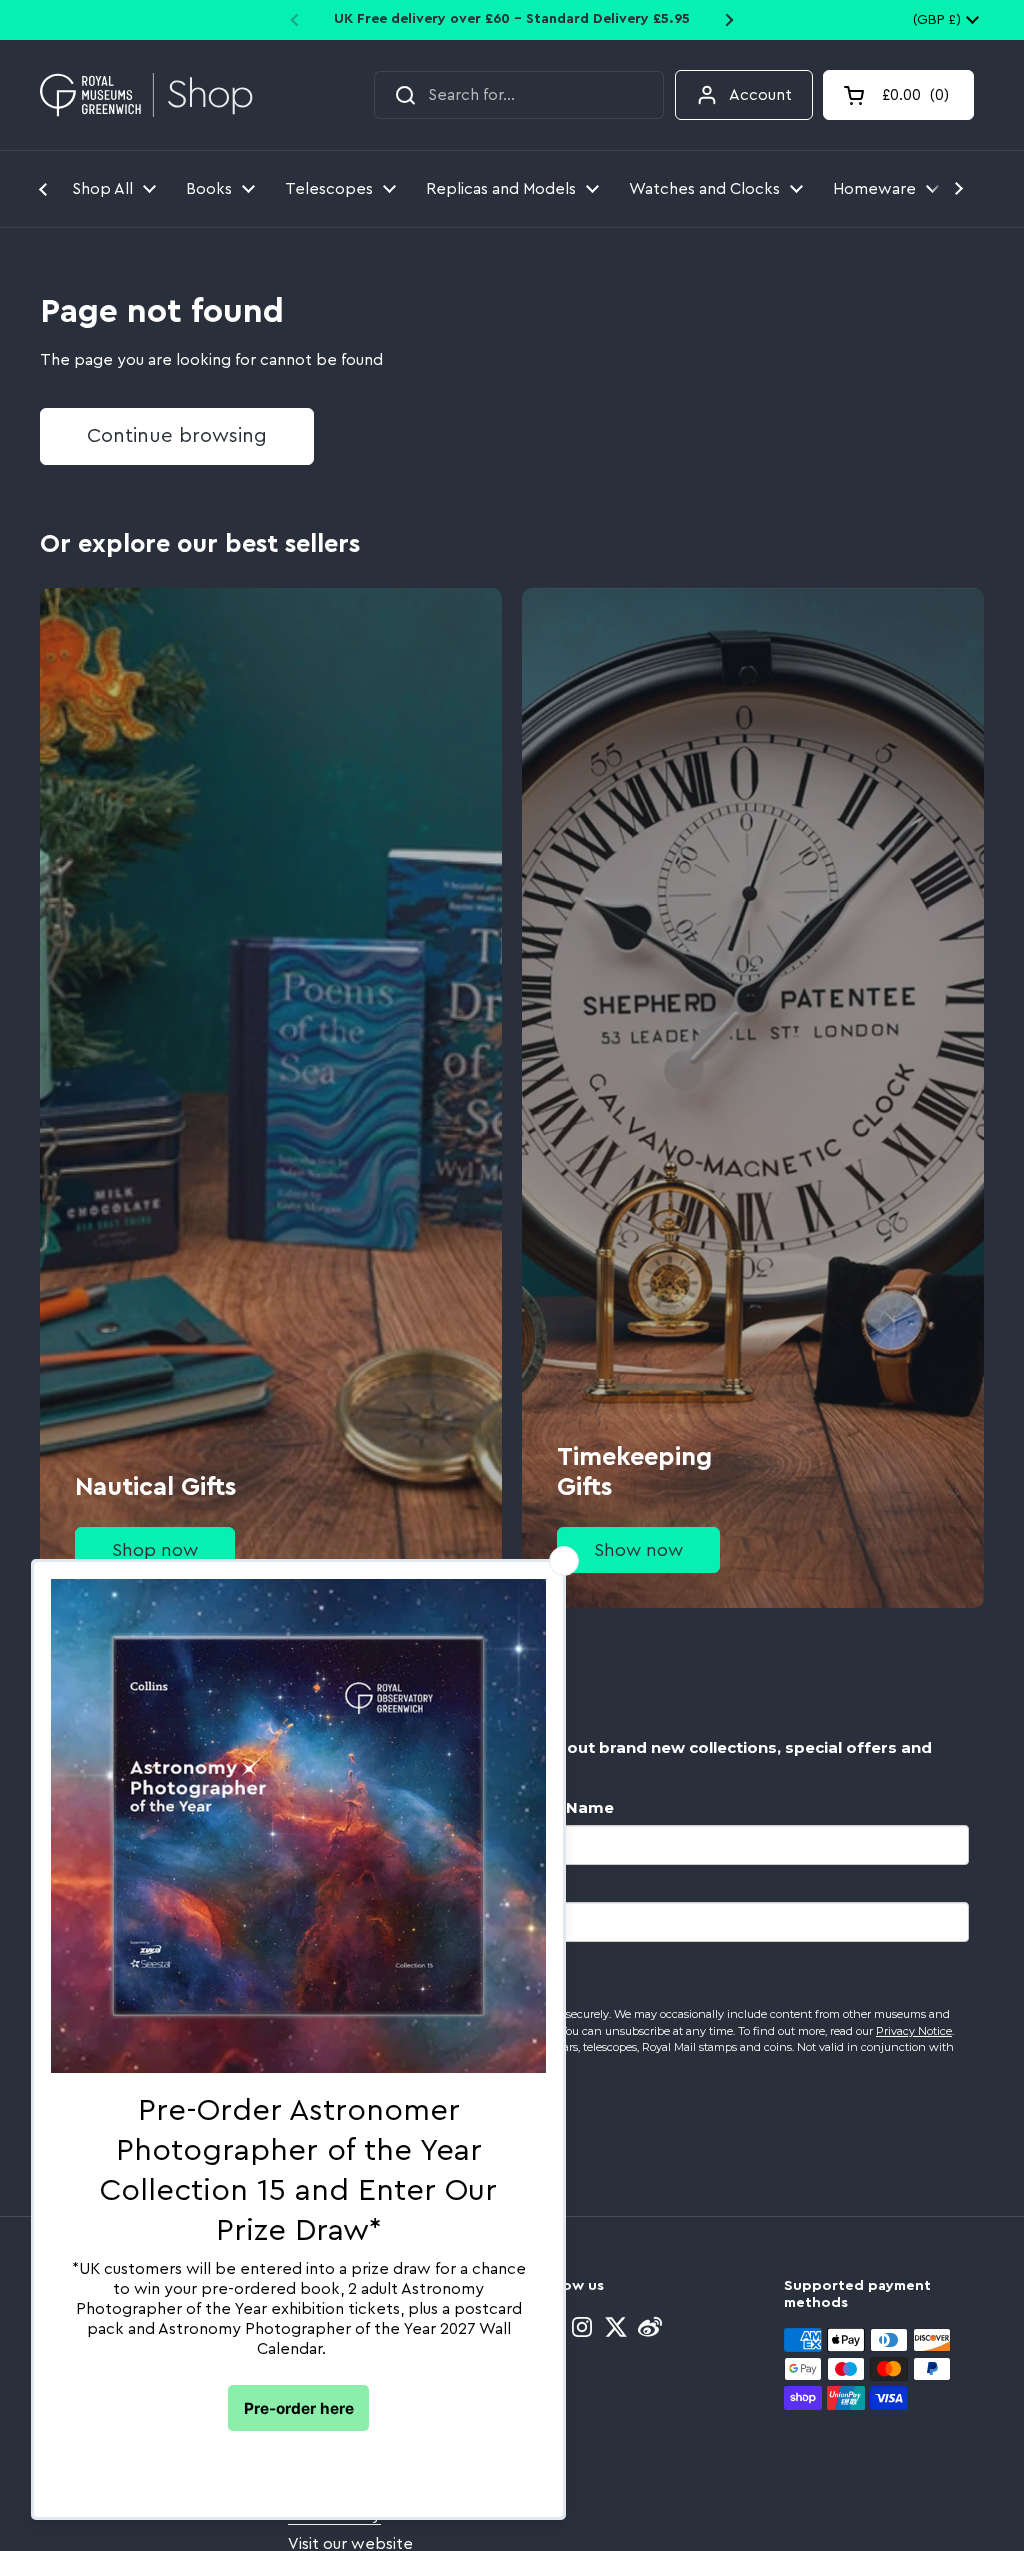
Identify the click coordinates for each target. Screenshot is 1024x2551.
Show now (638, 1550)
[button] (898, 95)
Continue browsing (177, 436)
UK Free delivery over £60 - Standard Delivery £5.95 (512, 19)
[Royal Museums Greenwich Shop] (146, 95)
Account (760, 95)
